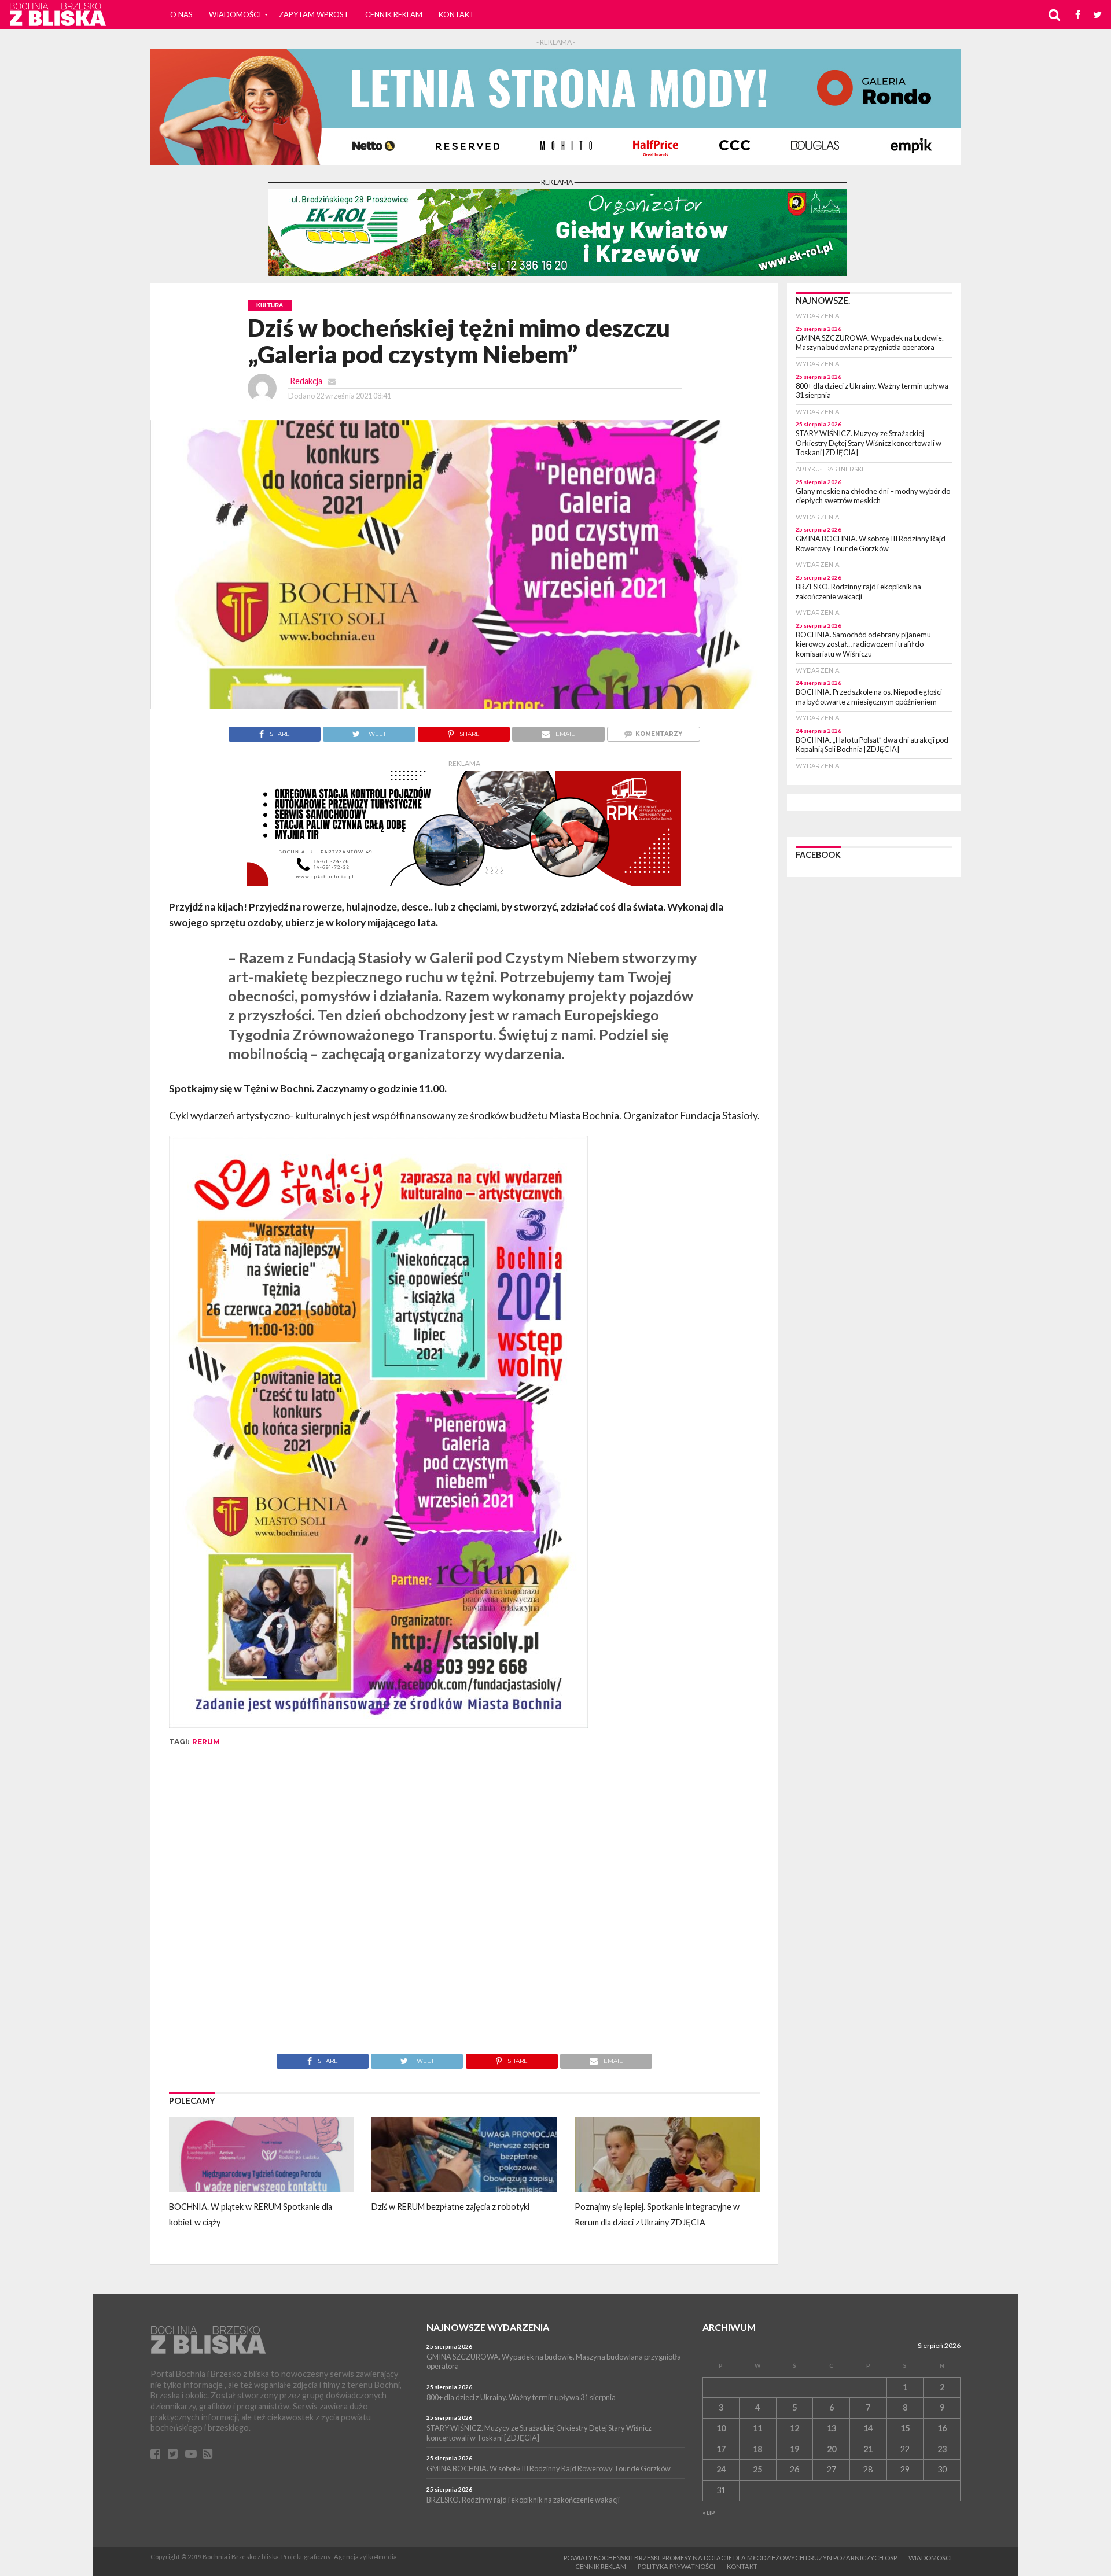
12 (794, 2428)
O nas (181, 14)
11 (757, 2428)
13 (832, 2428)
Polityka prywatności (676, 2566)
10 (721, 2428)
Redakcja (306, 381)
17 (721, 2449)
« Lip (709, 2512)
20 (832, 2449)
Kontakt (457, 14)
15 (905, 2428)
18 (757, 2449)
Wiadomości (235, 14)
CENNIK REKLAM (394, 14)
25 (757, 2469)
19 (794, 2449)
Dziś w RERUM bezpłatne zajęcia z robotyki (450, 2207)
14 (868, 2428)
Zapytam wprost (314, 14)
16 (942, 2428)
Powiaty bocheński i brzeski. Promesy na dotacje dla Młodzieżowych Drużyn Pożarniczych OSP (730, 2558)
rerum (206, 1742)
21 (868, 2449)
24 (721, 2469)
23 (942, 2449)
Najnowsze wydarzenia (488, 2327)
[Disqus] (464, 1908)
